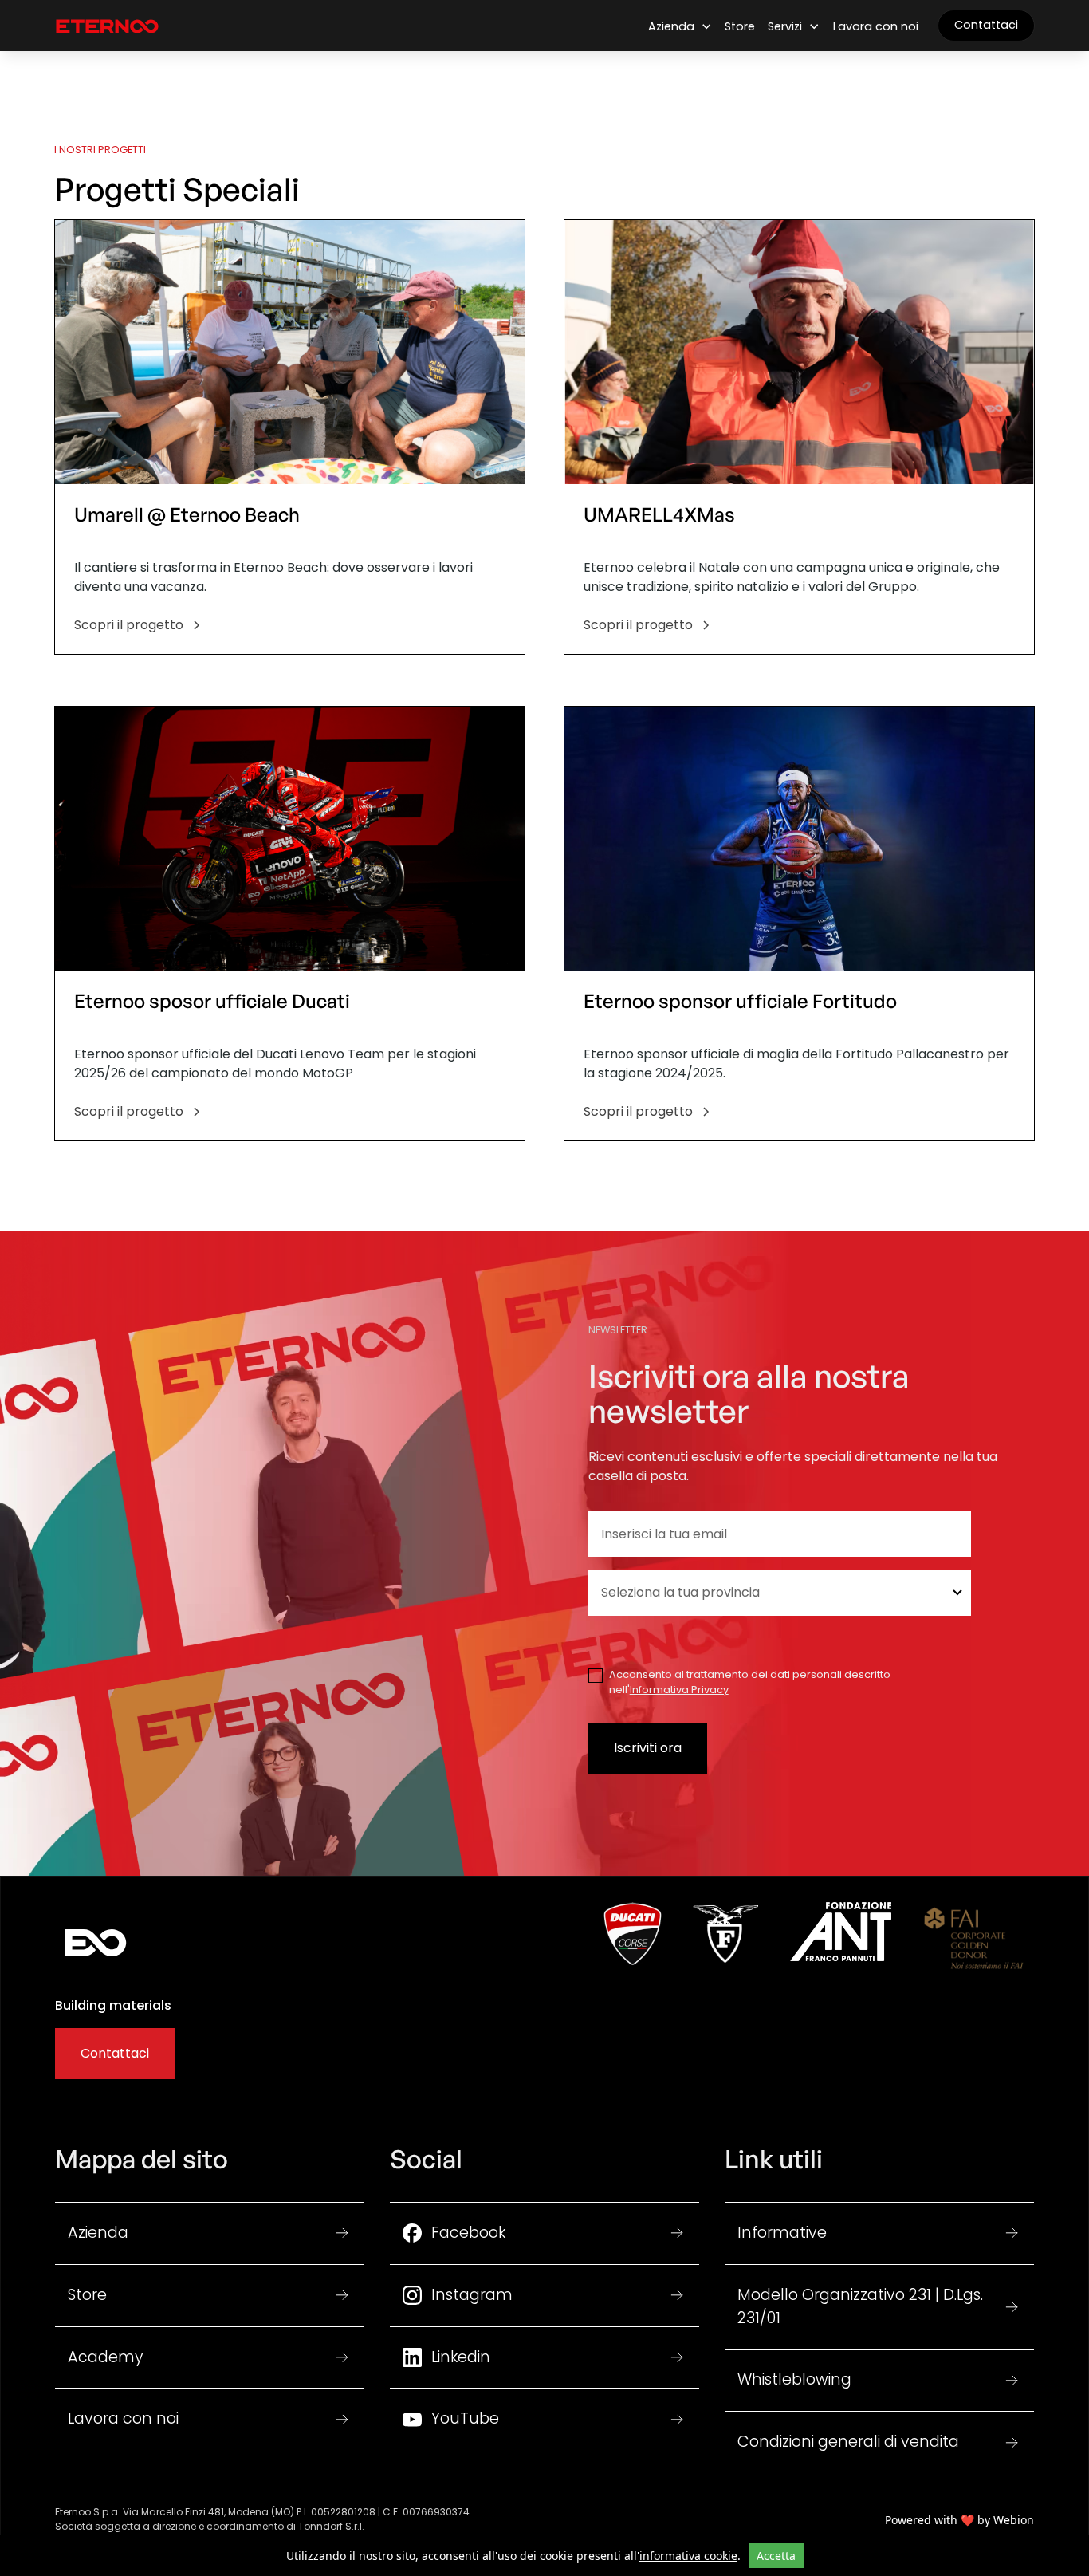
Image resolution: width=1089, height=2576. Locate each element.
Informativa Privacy (679, 1690)
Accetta (776, 2556)
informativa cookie (688, 2556)
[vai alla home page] (107, 26)
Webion (1014, 2520)
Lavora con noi (876, 26)
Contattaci (986, 25)
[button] (680, 27)
